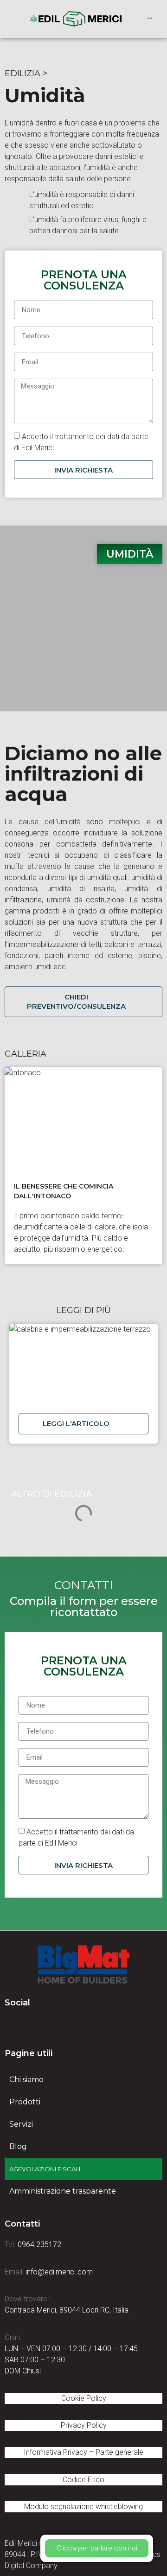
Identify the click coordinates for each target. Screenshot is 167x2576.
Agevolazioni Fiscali (45, 2169)
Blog (18, 2146)
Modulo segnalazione (83, 2507)
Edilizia (22, 73)
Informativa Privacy (55, 2452)
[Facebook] (12, 2025)
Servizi (21, 2124)
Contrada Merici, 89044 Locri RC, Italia (67, 2310)
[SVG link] (83, 1965)
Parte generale (119, 2452)
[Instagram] (63, 2025)
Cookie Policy (84, 2398)
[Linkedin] (37, 2025)
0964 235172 (39, 2244)
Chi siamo (26, 2080)
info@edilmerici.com (59, 2272)
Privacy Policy (84, 2425)
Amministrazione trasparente (63, 2191)
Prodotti (25, 2102)
